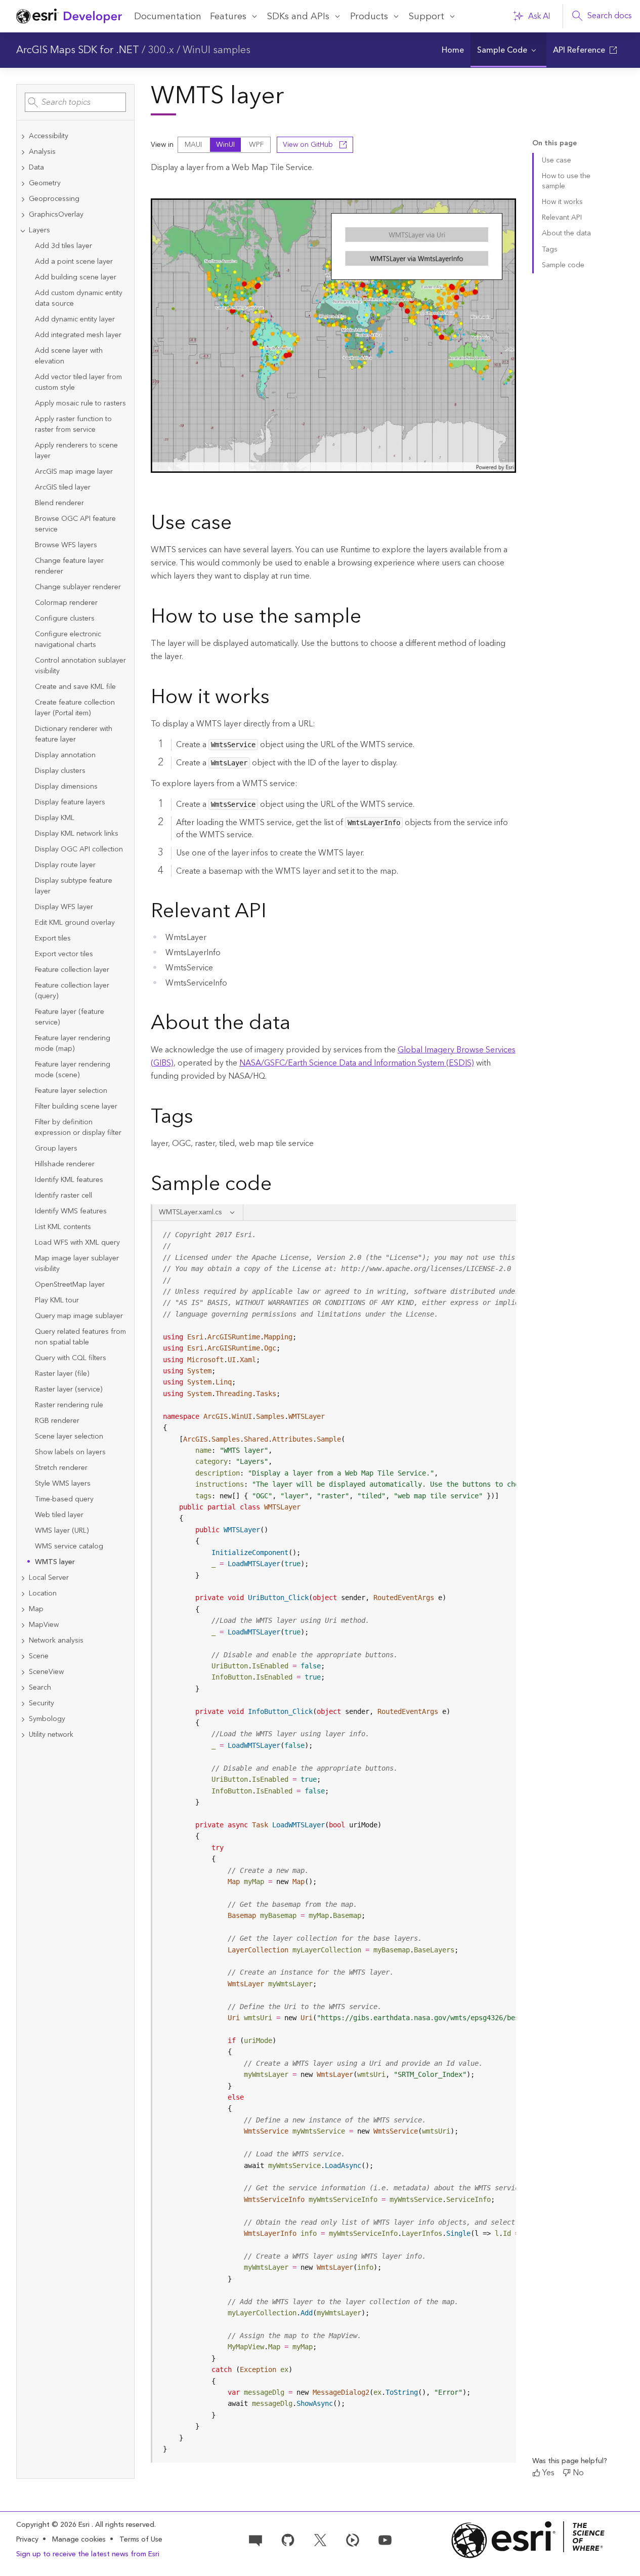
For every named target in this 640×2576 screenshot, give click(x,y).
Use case (557, 160)
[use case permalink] (240, 524)
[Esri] (528, 2540)
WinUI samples (217, 50)
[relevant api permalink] (275, 913)
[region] (334, 1842)
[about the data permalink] (298, 1025)
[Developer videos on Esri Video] (353, 2540)
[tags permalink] (201, 1118)
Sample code (563, 265)
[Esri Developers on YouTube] (385, 2540)
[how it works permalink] (278, 699)
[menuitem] (453, 50)
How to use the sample (566, 181)
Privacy (27, 2540)
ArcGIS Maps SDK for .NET (78, 50)
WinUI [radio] (225, 145)
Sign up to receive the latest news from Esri (88, 2554)
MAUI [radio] (193, 145)
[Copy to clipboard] (504, 1232)
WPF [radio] (256, 145)
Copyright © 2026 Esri (54, 2525)
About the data (566, 233)
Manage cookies (79, 2540)
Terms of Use (141, 2540)
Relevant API (562, 218)
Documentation (168, 16)
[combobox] (75, 102)
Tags (550, 250)
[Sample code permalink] (285, 1185)
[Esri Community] (255, 2540)
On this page (554, 144)
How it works (562, 202)
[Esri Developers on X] (320, 2540)
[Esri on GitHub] (288, 2540)
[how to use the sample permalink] (369, 618)
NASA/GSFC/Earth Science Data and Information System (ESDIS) (357, 1063)
